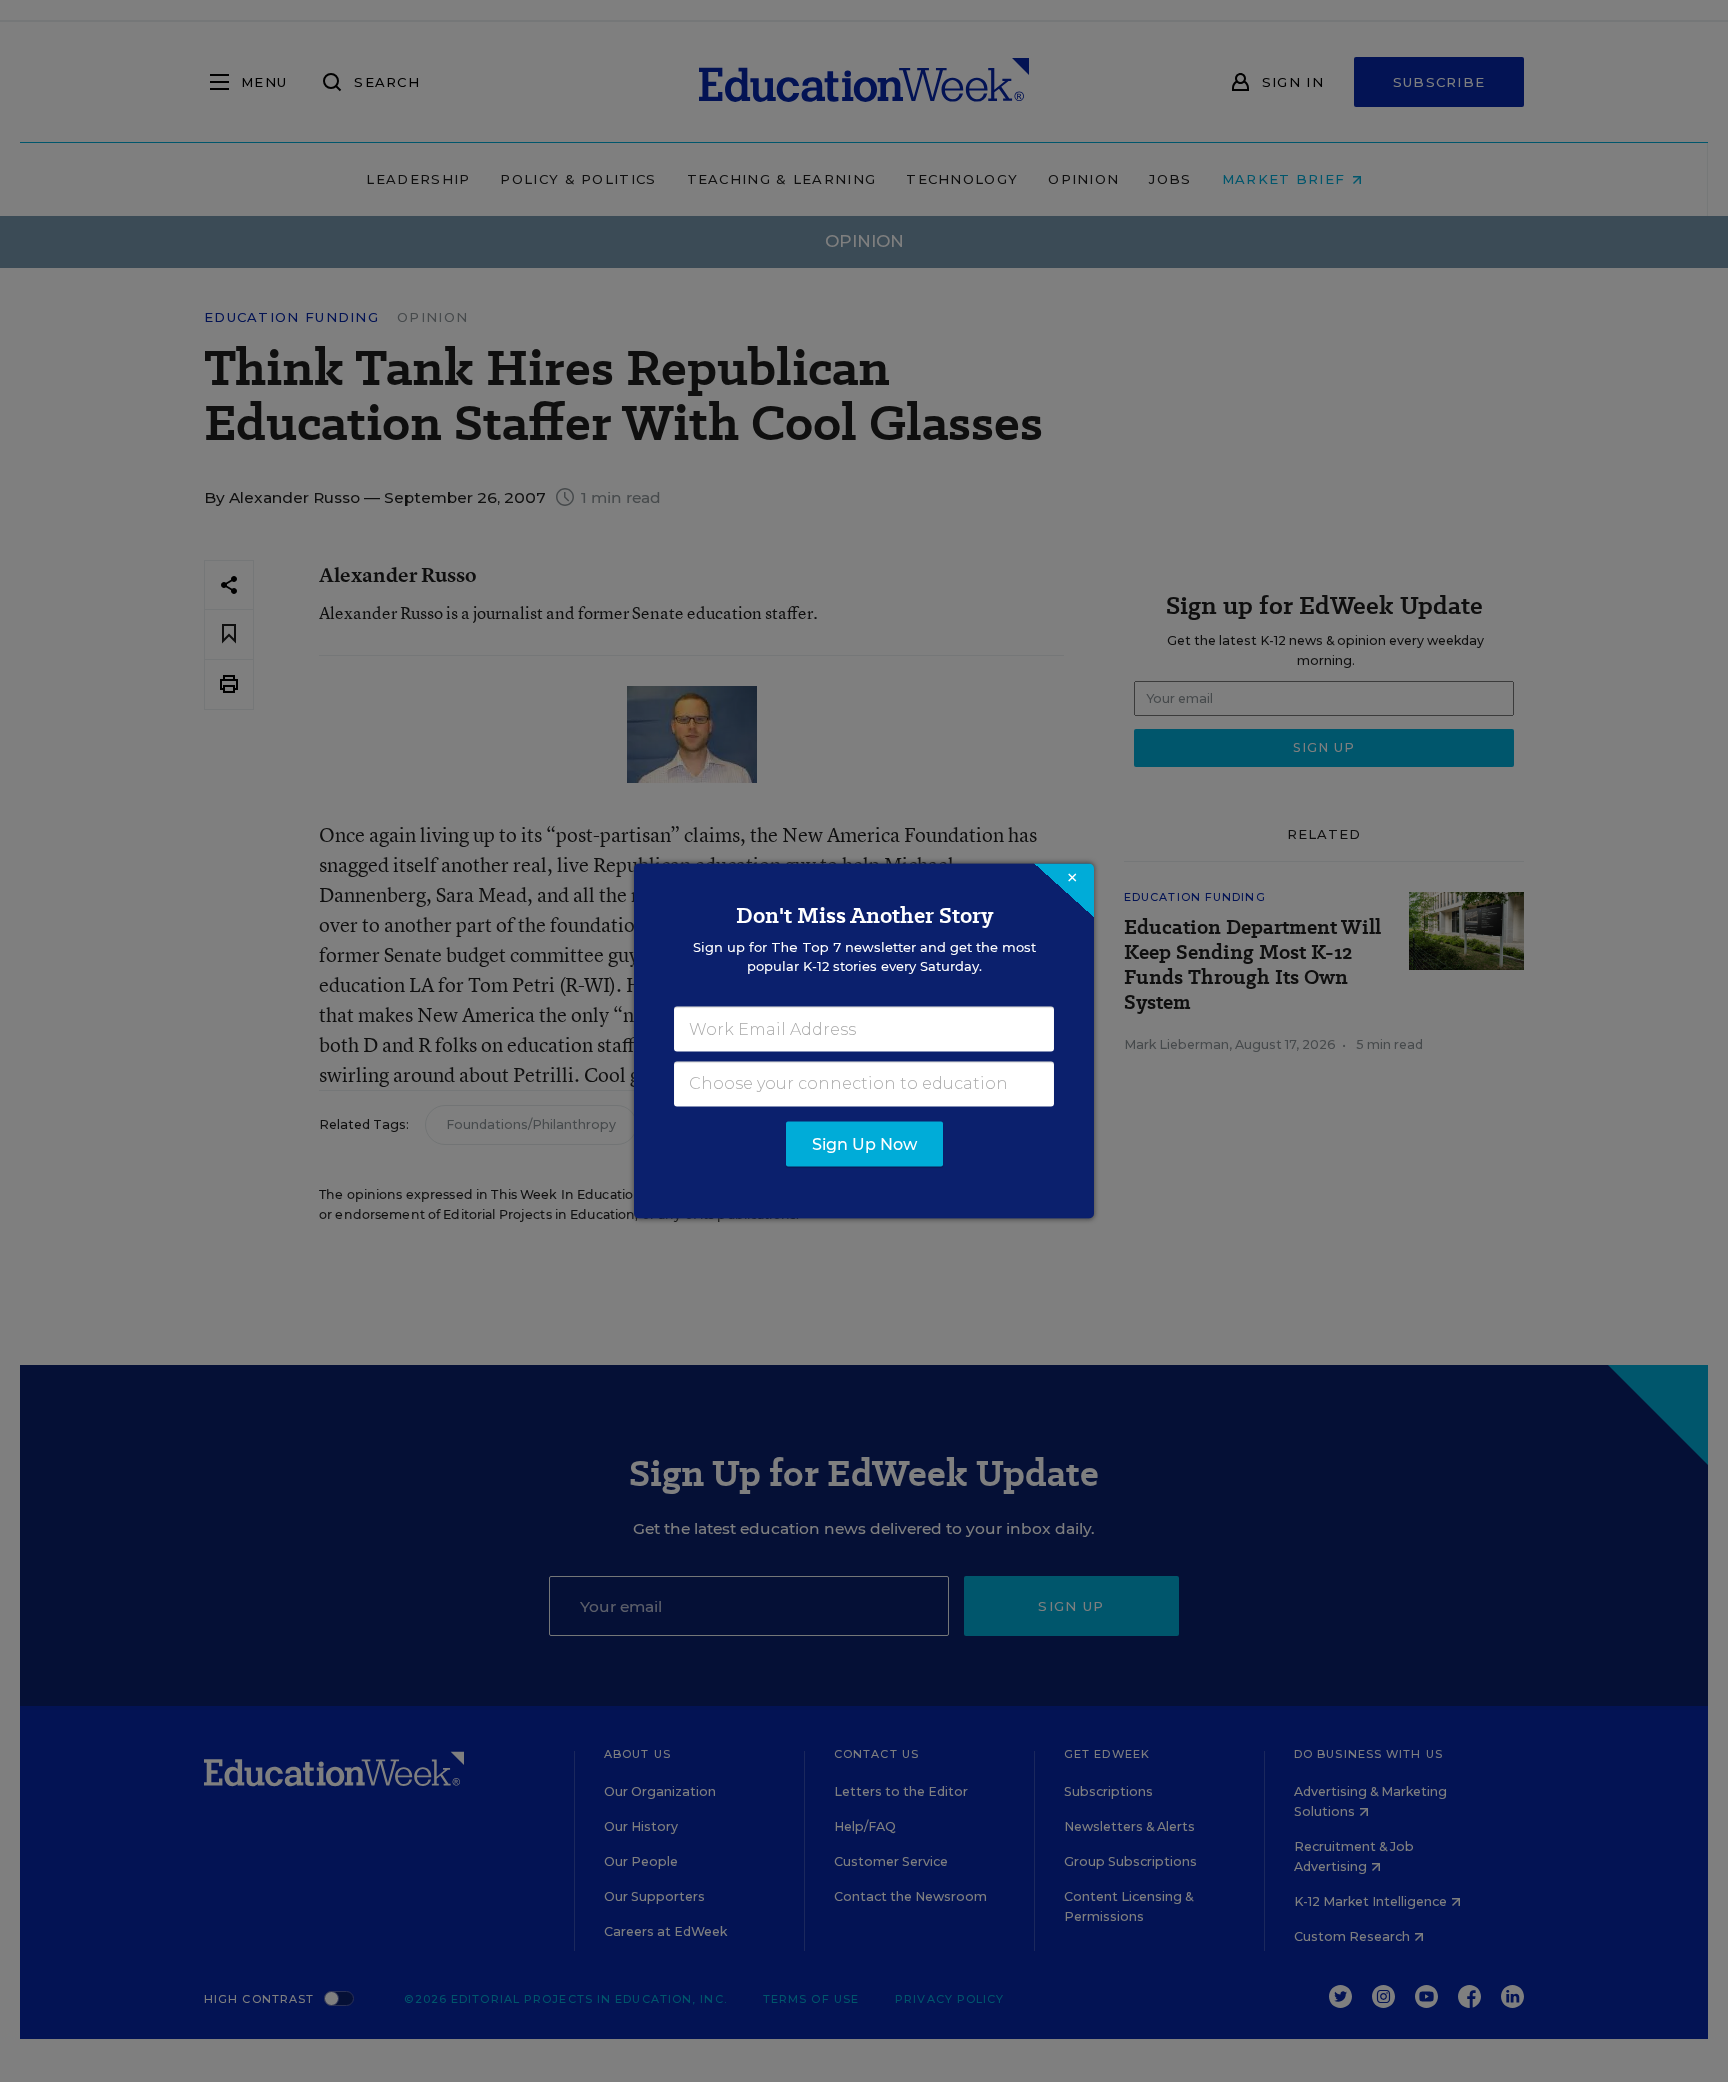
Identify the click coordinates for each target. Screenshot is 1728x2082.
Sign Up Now (864, 1144)
